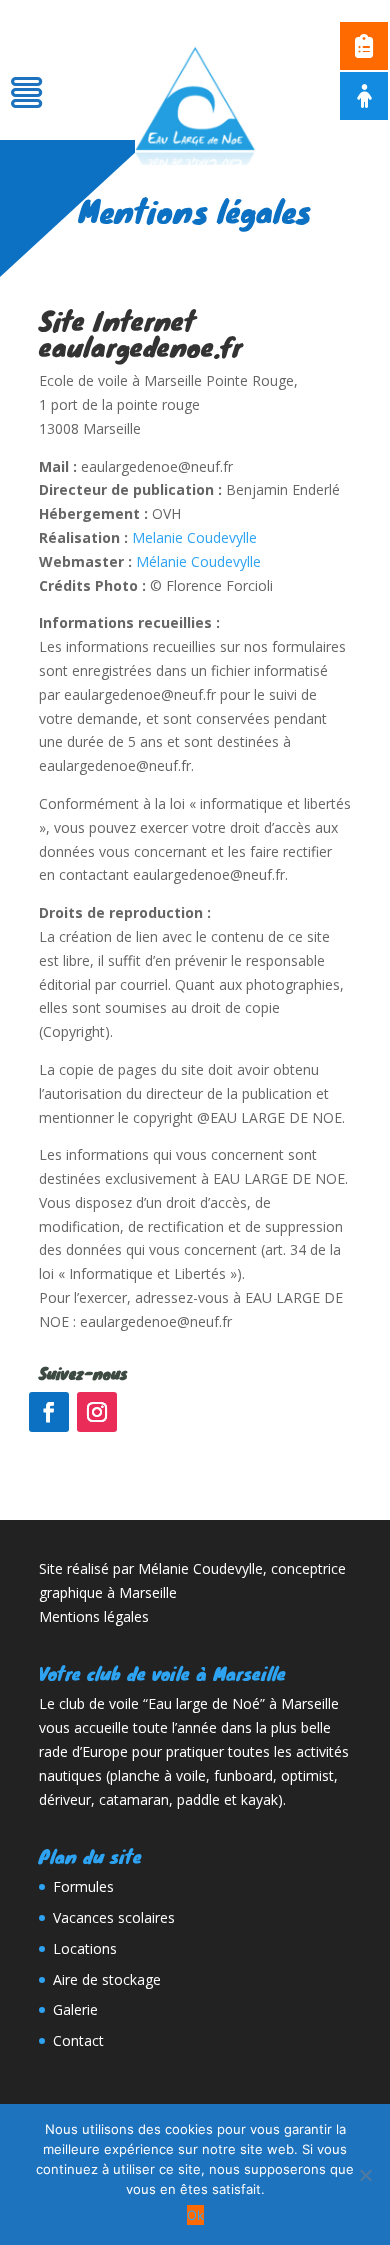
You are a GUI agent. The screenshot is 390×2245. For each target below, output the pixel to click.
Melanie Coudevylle (194, 537)
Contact (78, 2040)
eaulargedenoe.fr (140, 346)
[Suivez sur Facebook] (49, 1412)
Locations (85, 1948)
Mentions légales (94, 1616)
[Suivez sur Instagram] (97, 1412)
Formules (83, 1886)
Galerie (75, 2009)
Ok (195, 2215)
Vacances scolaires (114, 1917)
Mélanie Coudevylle (198, 561)
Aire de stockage (107, 1979)
